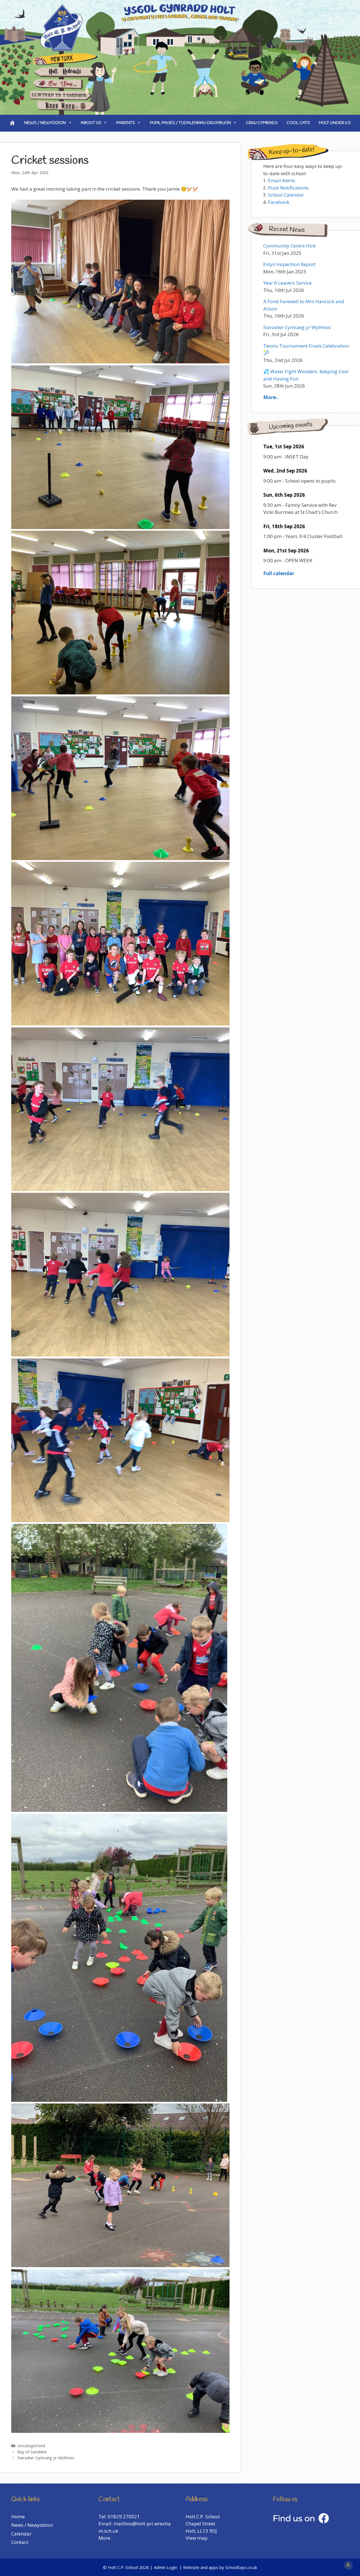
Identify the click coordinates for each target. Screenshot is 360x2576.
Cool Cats (298, 123)
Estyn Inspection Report (289, 264)
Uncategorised (31, 2446)
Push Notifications (288, 188)
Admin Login (166, 2567)
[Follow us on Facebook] (301, 2522)
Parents (126, 123)
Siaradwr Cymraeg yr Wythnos (46, 2458)
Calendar (21, 2534)
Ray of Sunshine (32, 2452)
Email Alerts (282, 180)
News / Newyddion (45, 123)
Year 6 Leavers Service (287, 283)
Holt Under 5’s (335, 123)
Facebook (279, 202)
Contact (20, 2542)
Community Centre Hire (289, 246)
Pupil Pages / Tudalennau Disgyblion (190, 123)
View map (197, 2538)
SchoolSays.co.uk (241, 2567)
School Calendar (286, 195)
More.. (271, 397)
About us (91, 123)
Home (18, 2517)
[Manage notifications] (348, 2565)
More (104, 2538)
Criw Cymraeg (262, 123)
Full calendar (279, 573)
